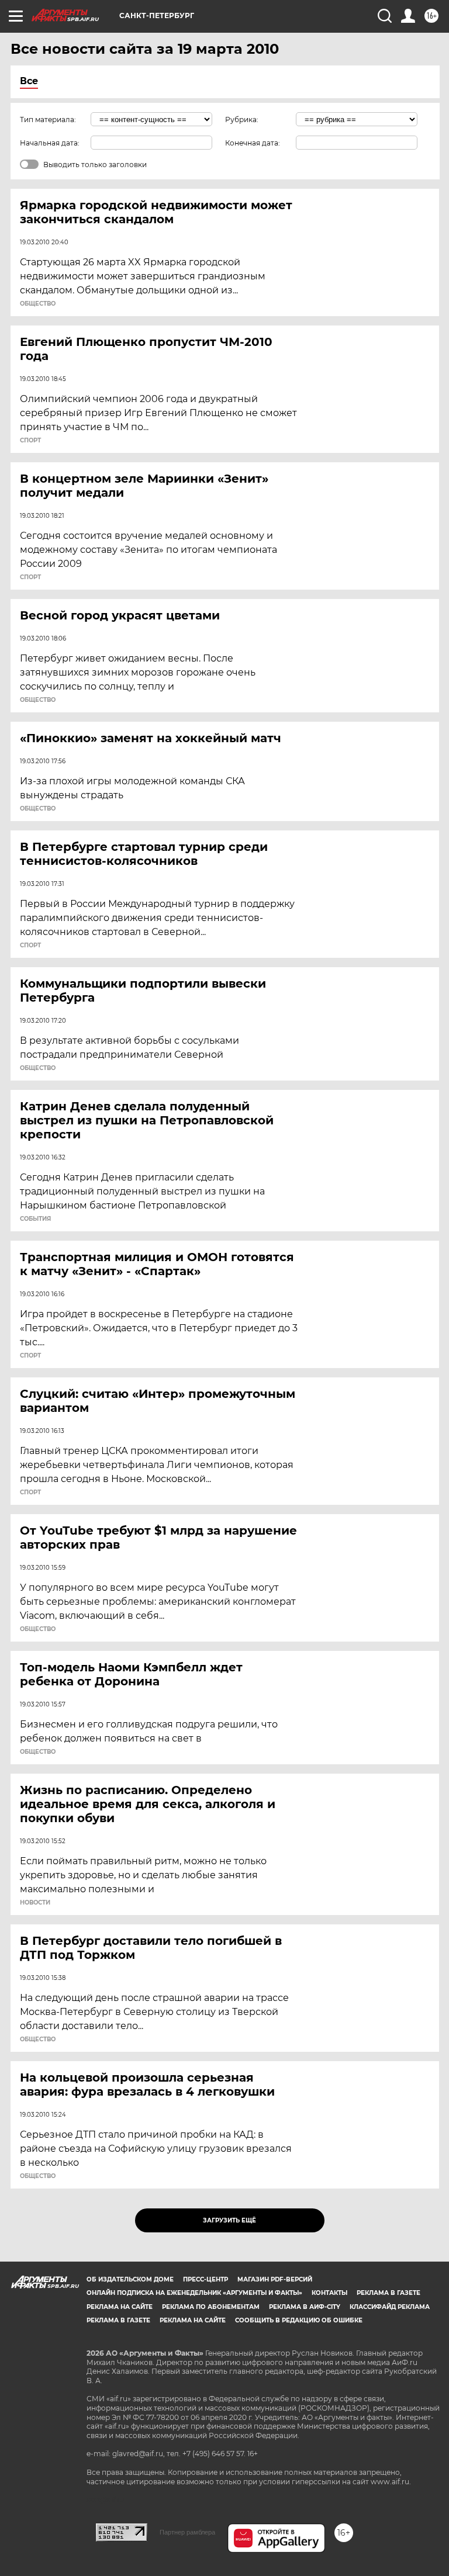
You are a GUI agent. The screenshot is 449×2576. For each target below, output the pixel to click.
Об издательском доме (130, 2279)
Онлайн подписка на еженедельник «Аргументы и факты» (194, 2293)
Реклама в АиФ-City (305, 2307)
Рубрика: (242, 120)
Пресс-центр (205, 2279)
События (35, 1219)
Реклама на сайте (120, 2307)
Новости (35, 1903)
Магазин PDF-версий (275, 2279)
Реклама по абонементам (211, 2307)
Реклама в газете (388, 2293)
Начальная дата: (50, 143)
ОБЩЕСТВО (38, 304)
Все (29, 81)
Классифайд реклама (390, 2307)
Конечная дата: (253, 143)
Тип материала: (48, 120)
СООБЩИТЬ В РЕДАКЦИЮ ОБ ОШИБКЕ (299, 2320)
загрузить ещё (229, 2220)
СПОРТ (30, 441)
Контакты (329, 2293)
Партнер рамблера (187, 2532)
